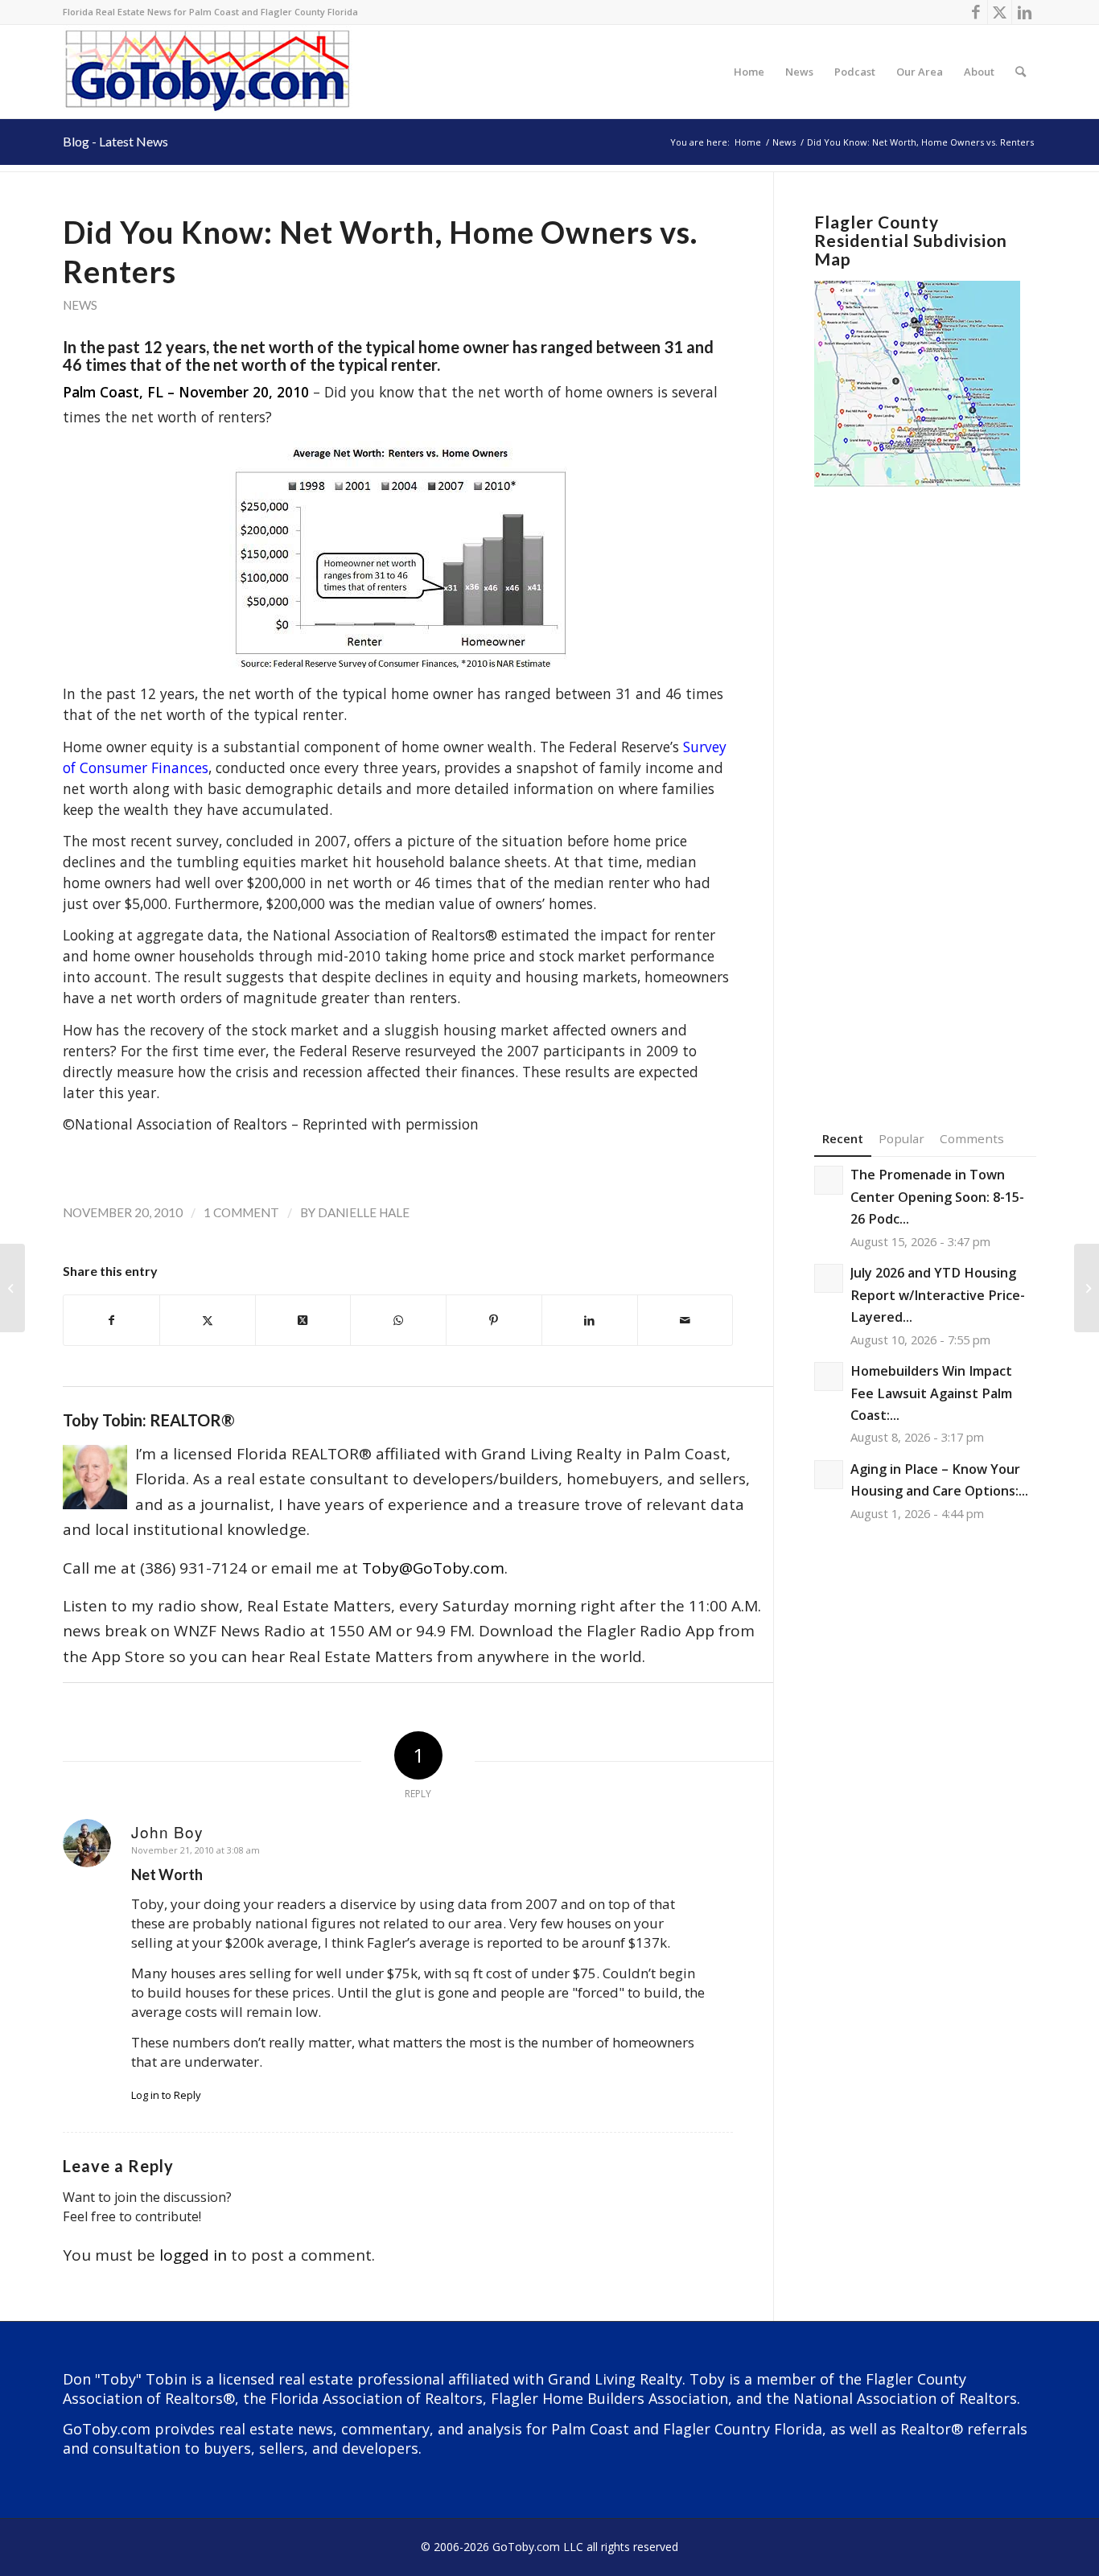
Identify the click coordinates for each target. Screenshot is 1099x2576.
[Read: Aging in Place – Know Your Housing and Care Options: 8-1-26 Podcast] (829, 1475)
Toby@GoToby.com (433, 1568)
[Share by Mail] (685, 1320)
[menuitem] (749, 72)
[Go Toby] (210, 72)
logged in (193, 2255)
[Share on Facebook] (111, 1320)
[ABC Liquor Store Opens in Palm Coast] (12, 1288)
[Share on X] (208, 1320)
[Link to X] (1000, 12)
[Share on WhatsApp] (398, 1320)
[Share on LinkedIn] (590, 1320)
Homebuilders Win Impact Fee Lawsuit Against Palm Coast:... (931, 1393)
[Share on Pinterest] (494, 1320)
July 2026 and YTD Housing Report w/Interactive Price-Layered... (938, 1295)
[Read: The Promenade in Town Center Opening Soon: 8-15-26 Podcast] (829, 1180)
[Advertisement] (925, 784)
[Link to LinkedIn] (1024, 12)
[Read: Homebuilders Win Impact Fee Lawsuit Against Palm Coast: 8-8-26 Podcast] (829, 1376)
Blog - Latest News (115, 141)
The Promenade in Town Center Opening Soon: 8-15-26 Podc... (937, 1197)
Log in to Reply (166, 2095)
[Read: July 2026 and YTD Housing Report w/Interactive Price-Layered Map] (829, 1278)
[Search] (1021, 72)
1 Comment (241, 1212)
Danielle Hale (364, 1212)
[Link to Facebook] (976, 12)
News (80, 305)
